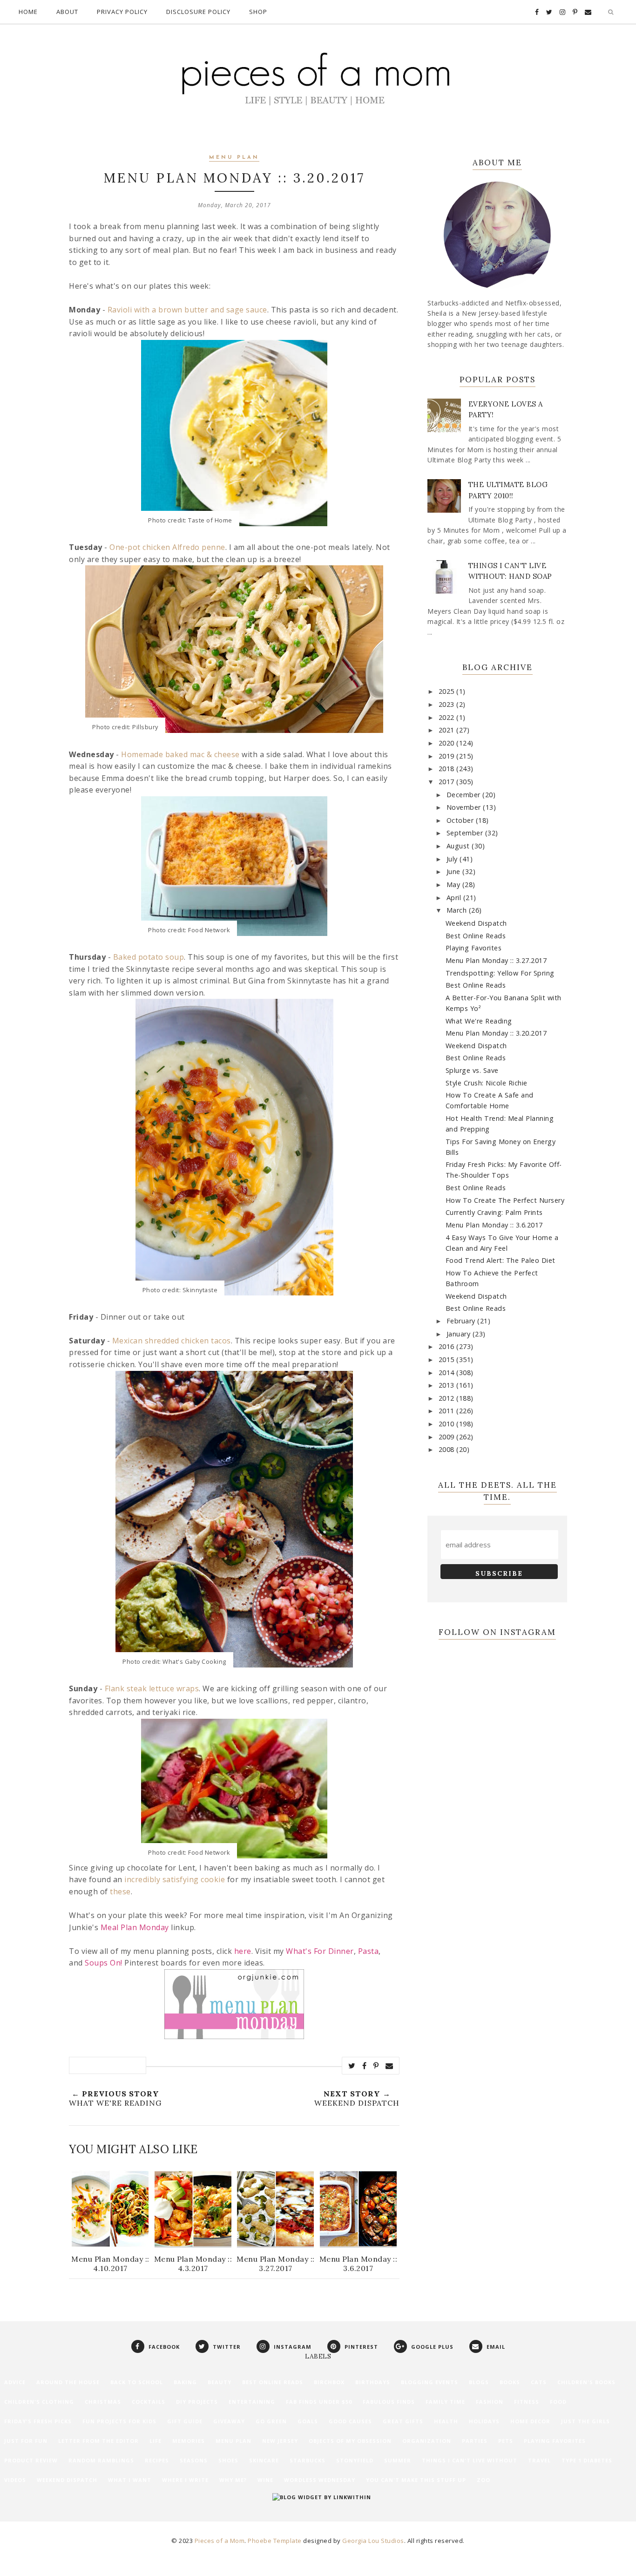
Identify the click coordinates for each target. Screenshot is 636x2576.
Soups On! (104, 1963)
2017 (448, 782)
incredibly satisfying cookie (175, 1879)
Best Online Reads (476, 936)
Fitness (527, 2402)
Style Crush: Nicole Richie (487, 1083)
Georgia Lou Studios (373, 2541)
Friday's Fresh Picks (38, 2421)
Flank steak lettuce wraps (152, 1688)
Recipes (157, 2460)
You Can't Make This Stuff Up (416, 2480)
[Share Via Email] (389, 2066)
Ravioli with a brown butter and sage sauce (187, 310)
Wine (265, 2480)
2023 (448, 704)
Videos (15, 2480)
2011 (448, 1411)
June (455, 871)
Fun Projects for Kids (119, 2421)
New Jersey (280, 2441)
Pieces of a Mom (220, 2541)
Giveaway (229, 2421)
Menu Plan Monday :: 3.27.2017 (496, 960)
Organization (427, 2441)
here (243, 1951)
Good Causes (350, 2421)
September (466, 833)
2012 (448, 1398)
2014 (448, 1373)
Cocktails (149, 2402)
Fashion (490, 2402)
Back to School (137, 2382)
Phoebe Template (275, 2541)
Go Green (271, 2421)
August (459, 846)
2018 (448, 769)
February (462, 1321)
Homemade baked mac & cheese (180, 754)
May (454, 885)
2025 (448, 691)
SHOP (258, 12)
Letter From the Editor (98, 2441)
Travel (539, 2460)
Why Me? (233, 2480)
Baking (185, 2382)
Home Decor (530, 2421)
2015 (448, 1359)
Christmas (103, 2402)
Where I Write (185, 2480)
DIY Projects (197, 2402)
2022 (448, 717)
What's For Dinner (320, 1951)
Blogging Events (430, 2382)
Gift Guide (185, 2421)
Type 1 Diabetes (587, 2460)
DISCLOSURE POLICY (198, 12)
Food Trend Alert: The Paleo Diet (501, 1260)
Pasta (369, 1951)
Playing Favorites (474, 948)
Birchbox (329, 2382)
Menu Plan (234, 158)
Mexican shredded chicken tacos (172, 1341)
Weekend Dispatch (476, 923)
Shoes (228, 2460)
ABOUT (67, 12)
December (465, 795)
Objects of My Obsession (350, 2441)
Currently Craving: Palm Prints (494, 1212)
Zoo (484, 2480)
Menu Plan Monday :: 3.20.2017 (496, 1033)
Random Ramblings (101, 2460)
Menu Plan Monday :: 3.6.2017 (494, 1225)
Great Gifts (403, 2421)
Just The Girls (585, 2421)
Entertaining (252, 2402)
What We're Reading (479, 1021)
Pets (506, 2441)
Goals (308, 2421)
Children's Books (586, 2382)
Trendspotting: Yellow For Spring (500, 973)
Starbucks (308, 2460)
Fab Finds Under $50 (319, 2402)
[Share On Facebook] (365, 2066)
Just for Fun (26, 2441)
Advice (15, 2382)
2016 (448, 1346)
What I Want (130, 2480)
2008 (448, 1449)
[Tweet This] (352, 2066)
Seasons (194, 2460)
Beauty (220, 2382)
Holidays (484, 2421)
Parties (475, 2441)
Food (558, 2402)
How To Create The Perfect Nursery (505, 1200)
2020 (448, 743)
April (455, 898)
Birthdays (373, 2382)
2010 (448, 1424)
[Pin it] (376, 2066)
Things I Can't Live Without (470, 2460)
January (460, 1334)
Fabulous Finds (389, 2402)
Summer (398, 2460)
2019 (448, 756)
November (465, 807)
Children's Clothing (39, 2402)
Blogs (479, 2382)
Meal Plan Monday (135, 1927)
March (458, 910)
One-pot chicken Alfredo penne (167, 547)
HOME (28, 12)
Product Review (31, 2460)
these (120, 1891)
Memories (189, 2441)
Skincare (264, 2460)
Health (446, 2421)
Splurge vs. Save (472, 1070)
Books (510, 2382)
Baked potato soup (149, 957)
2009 (448, 1437)
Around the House (68, 2382)
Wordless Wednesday (320, 2480)
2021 (448, 730)
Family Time (445, 2402)
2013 (448, 1385)
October (461, 820)
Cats (539, 2382)
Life (156, 2441)
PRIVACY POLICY (122, 12)
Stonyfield (355, 2460)
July (453, 859)
